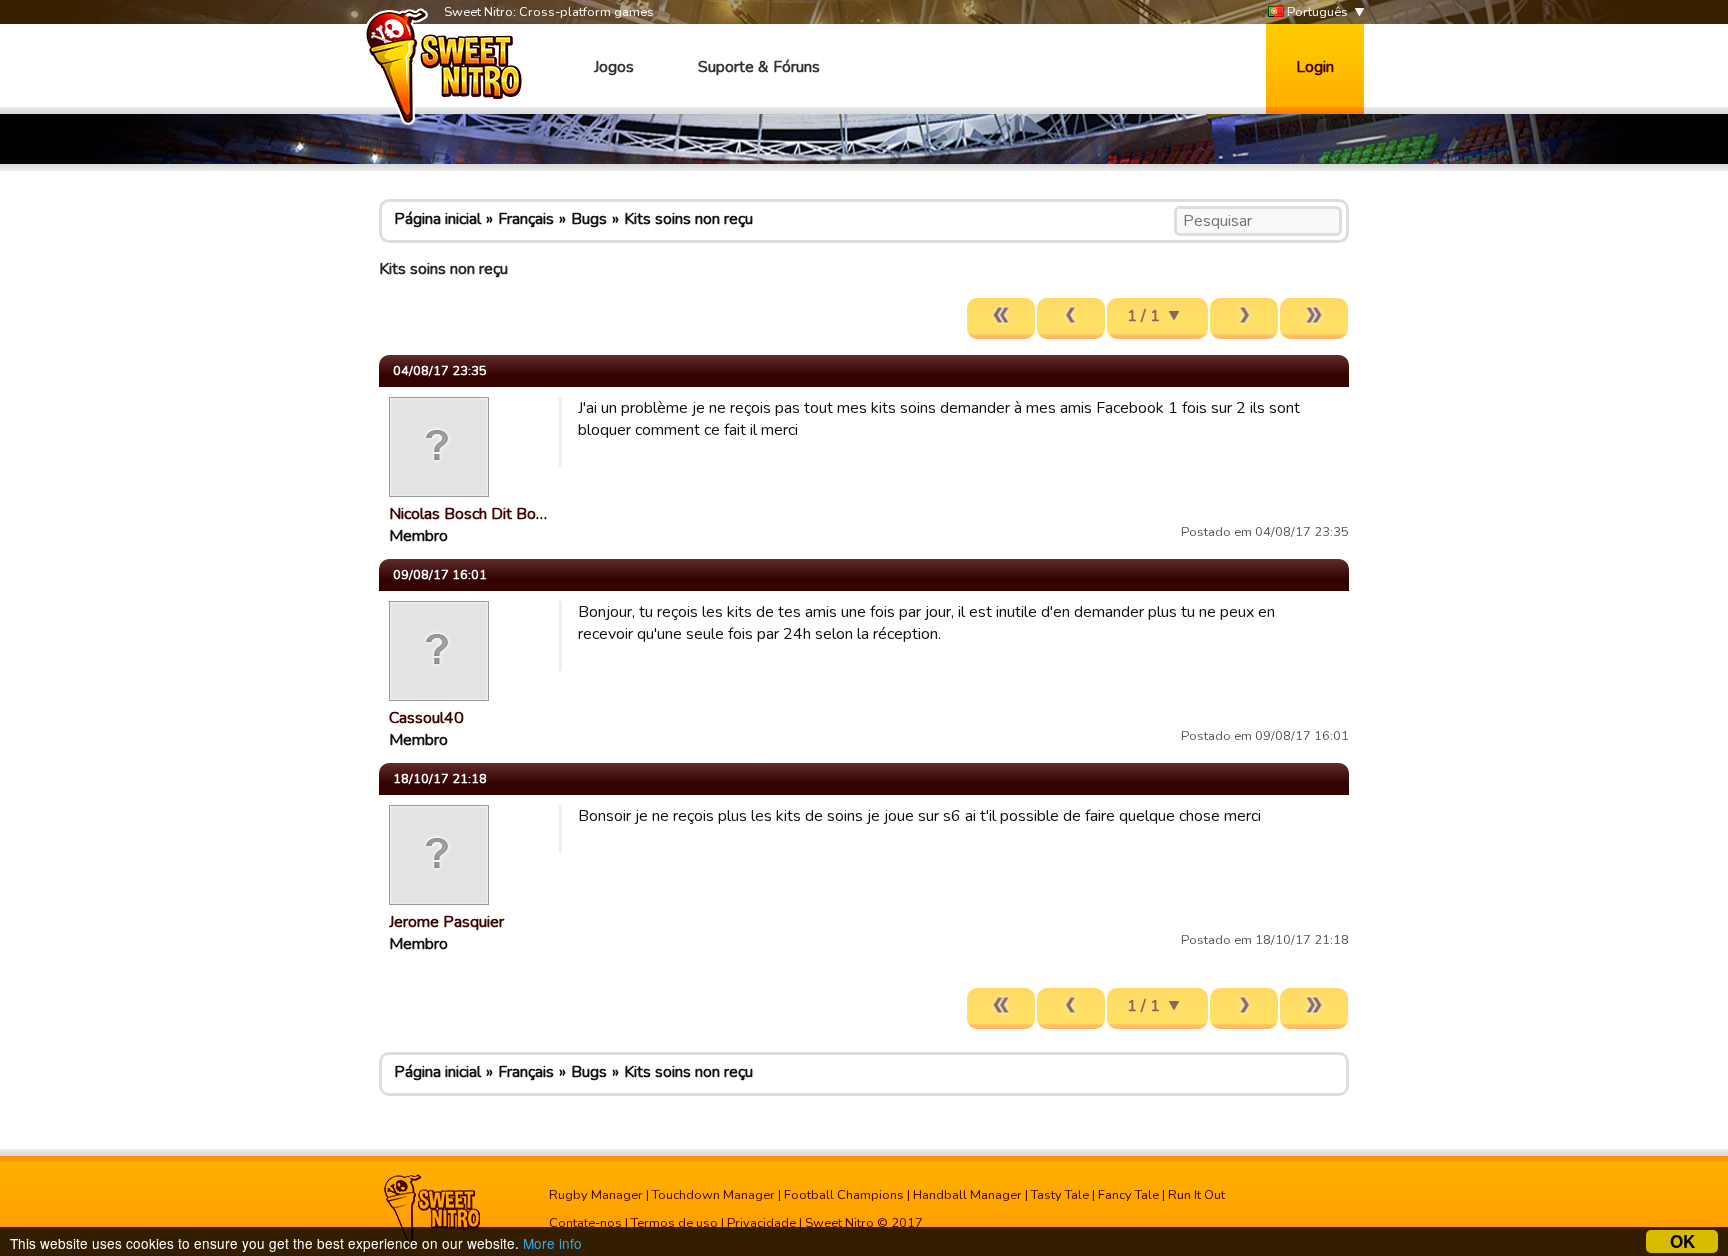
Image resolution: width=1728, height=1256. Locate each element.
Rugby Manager (596, 1195)
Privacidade (761, 1223)
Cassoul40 (426, 718)
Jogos (614, 67)
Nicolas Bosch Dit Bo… (468, 514)
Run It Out (1196, 1195)
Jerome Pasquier (446, 922)
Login (1315, 67)
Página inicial (437, 219)
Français (526, 219)
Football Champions (844, 1195)
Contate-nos (585, 1223)
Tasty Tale (1060, 1195)
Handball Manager (967, 1195)
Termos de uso (674, 1223)
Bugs (589, 219)
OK (1682, 1241)
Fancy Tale (1128, 1195)
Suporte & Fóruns (759, 67)
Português (1316, 12)
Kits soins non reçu (688, 219)
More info (552, 1243)
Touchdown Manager (713, 1195)
